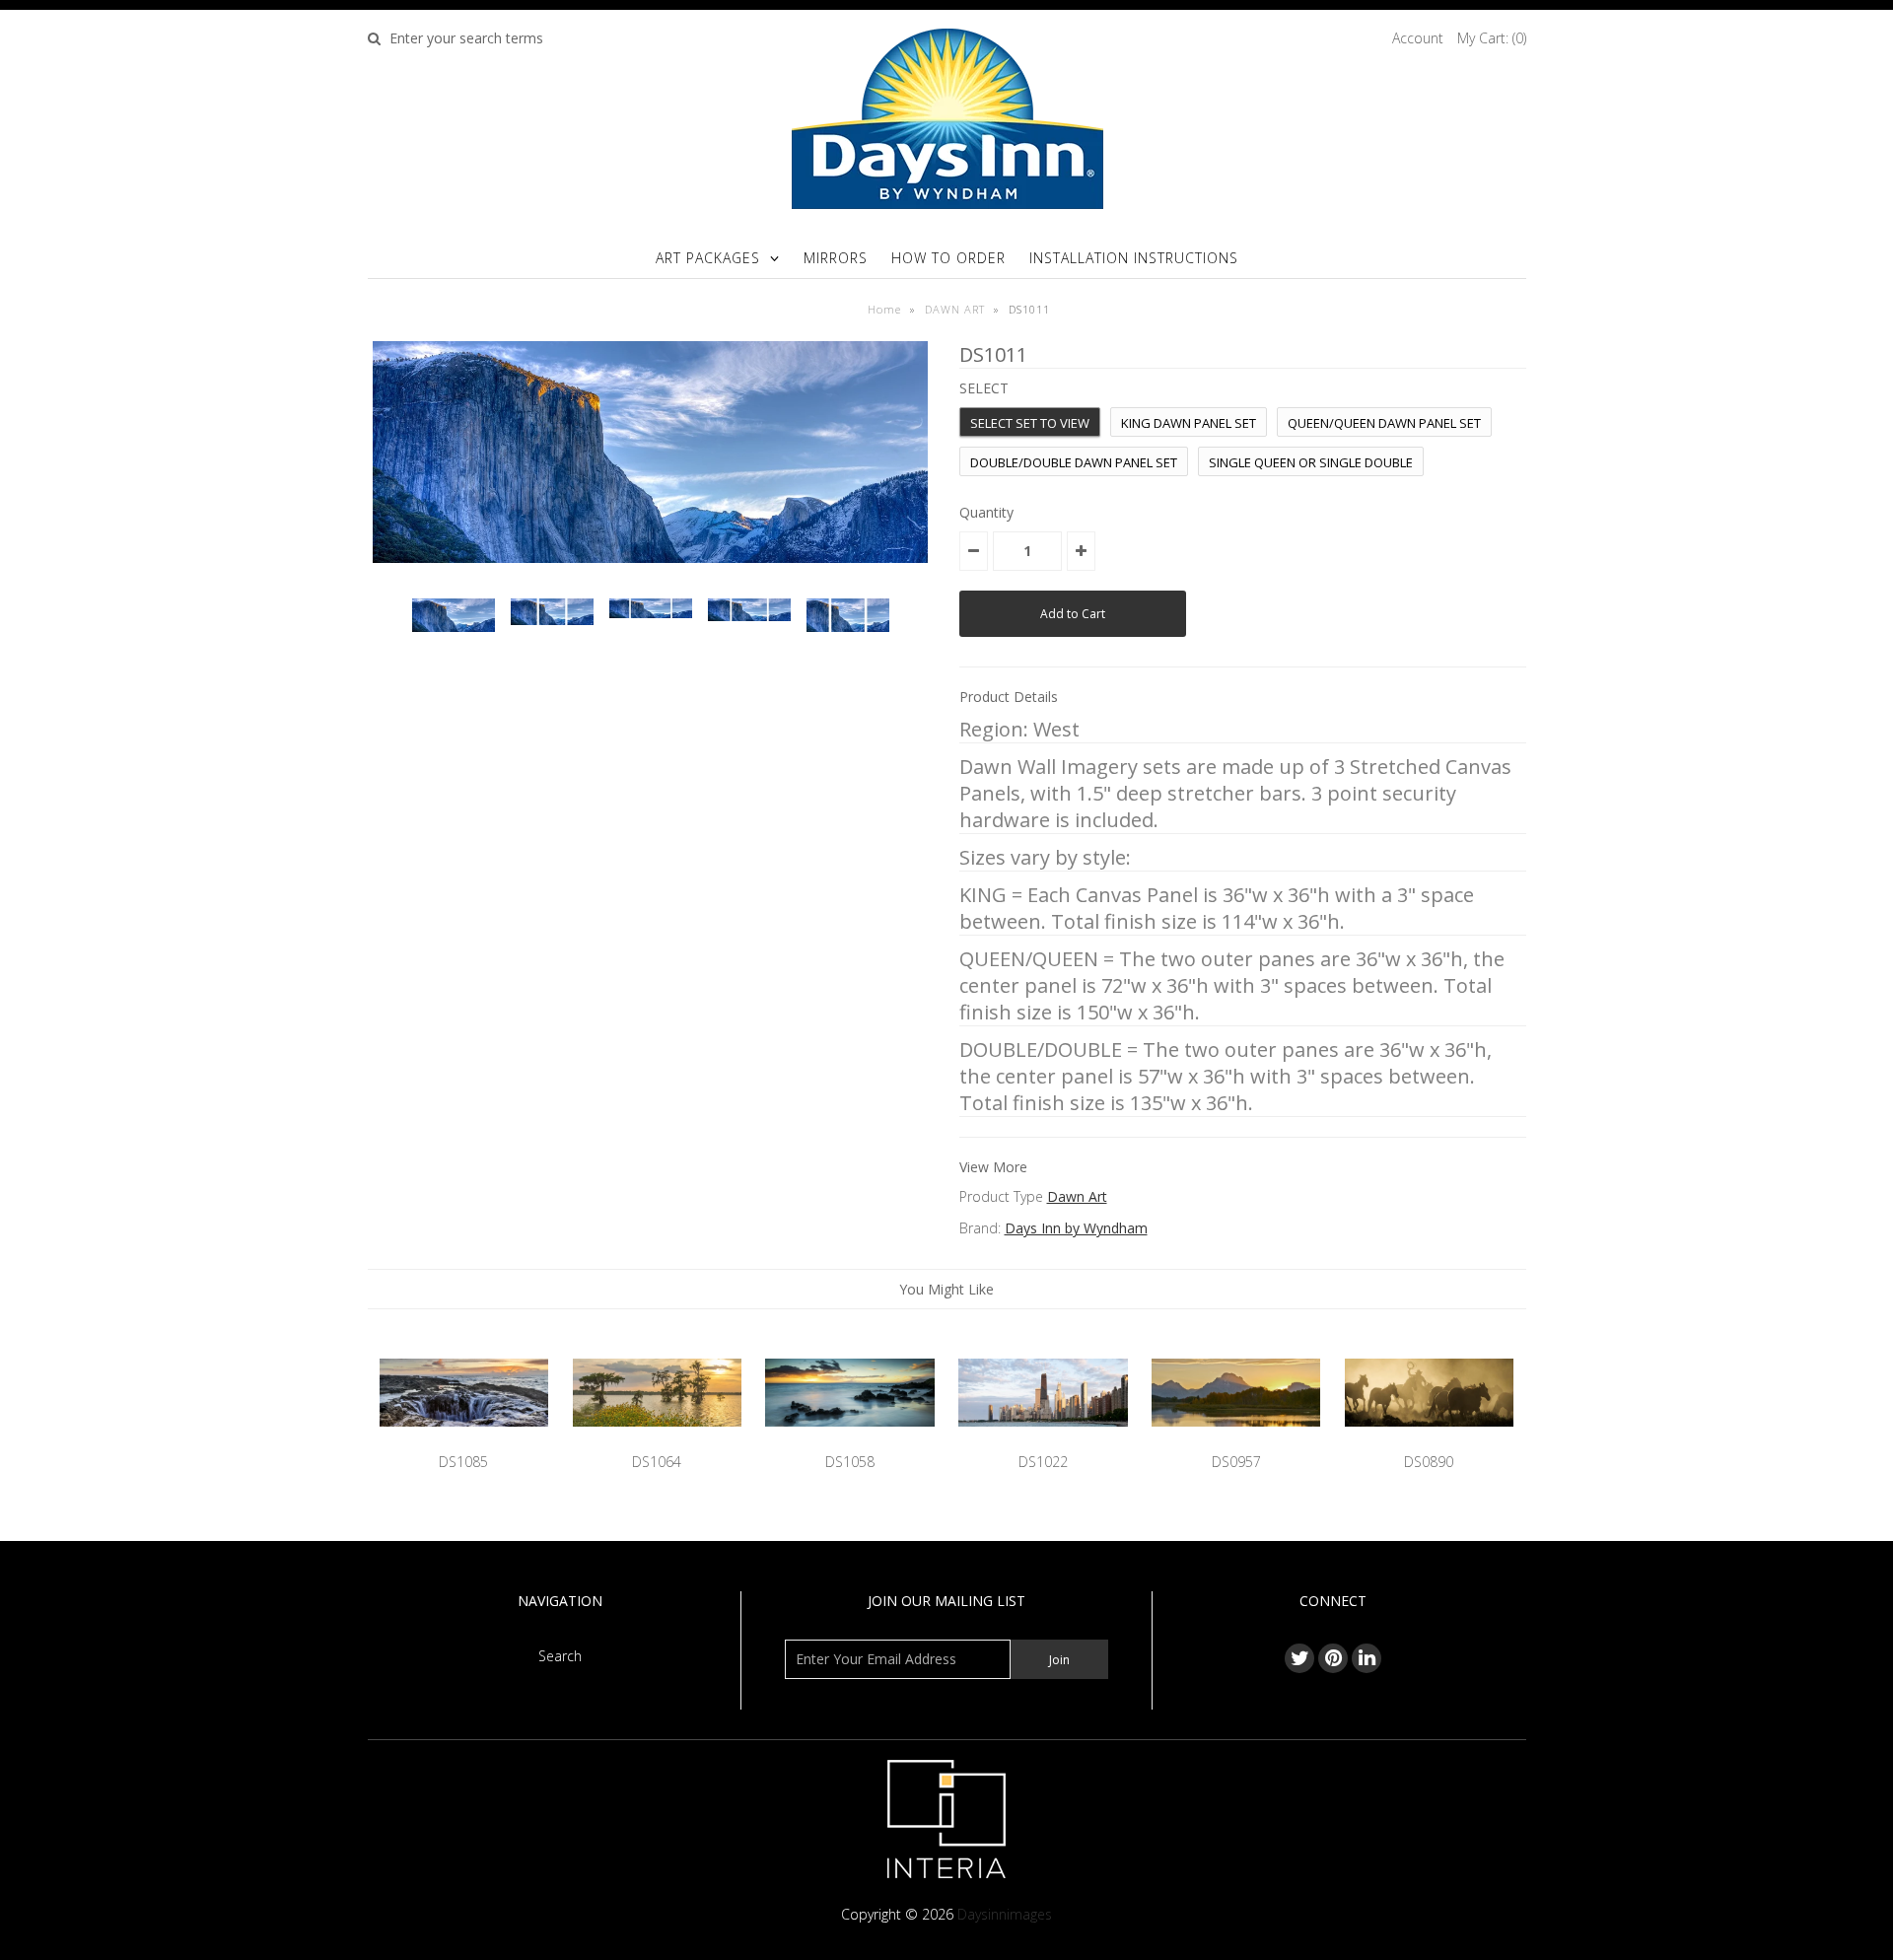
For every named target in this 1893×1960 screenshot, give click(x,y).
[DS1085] (464, 1441)
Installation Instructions (1134, 258)
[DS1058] (849, 1441)
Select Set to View (1030, 423)
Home (884, 309)
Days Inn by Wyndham (1076, 1228)
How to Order (948, 258)
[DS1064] (657, 1441)
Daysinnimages (1005, 1914)
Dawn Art (1077, 1196)
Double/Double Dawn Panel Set (1074, 462)
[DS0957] (1236, 1441)
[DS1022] (1043, 1441)
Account (1418, 38)
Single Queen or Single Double (1311, 462)
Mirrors (836, 258)
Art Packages (708, 258)
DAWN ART (955, 309)
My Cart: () (1492, 38)
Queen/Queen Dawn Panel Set (1384, 423)
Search (560, 1656)
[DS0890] (1429, 1441)
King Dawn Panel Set (1189, 423)
